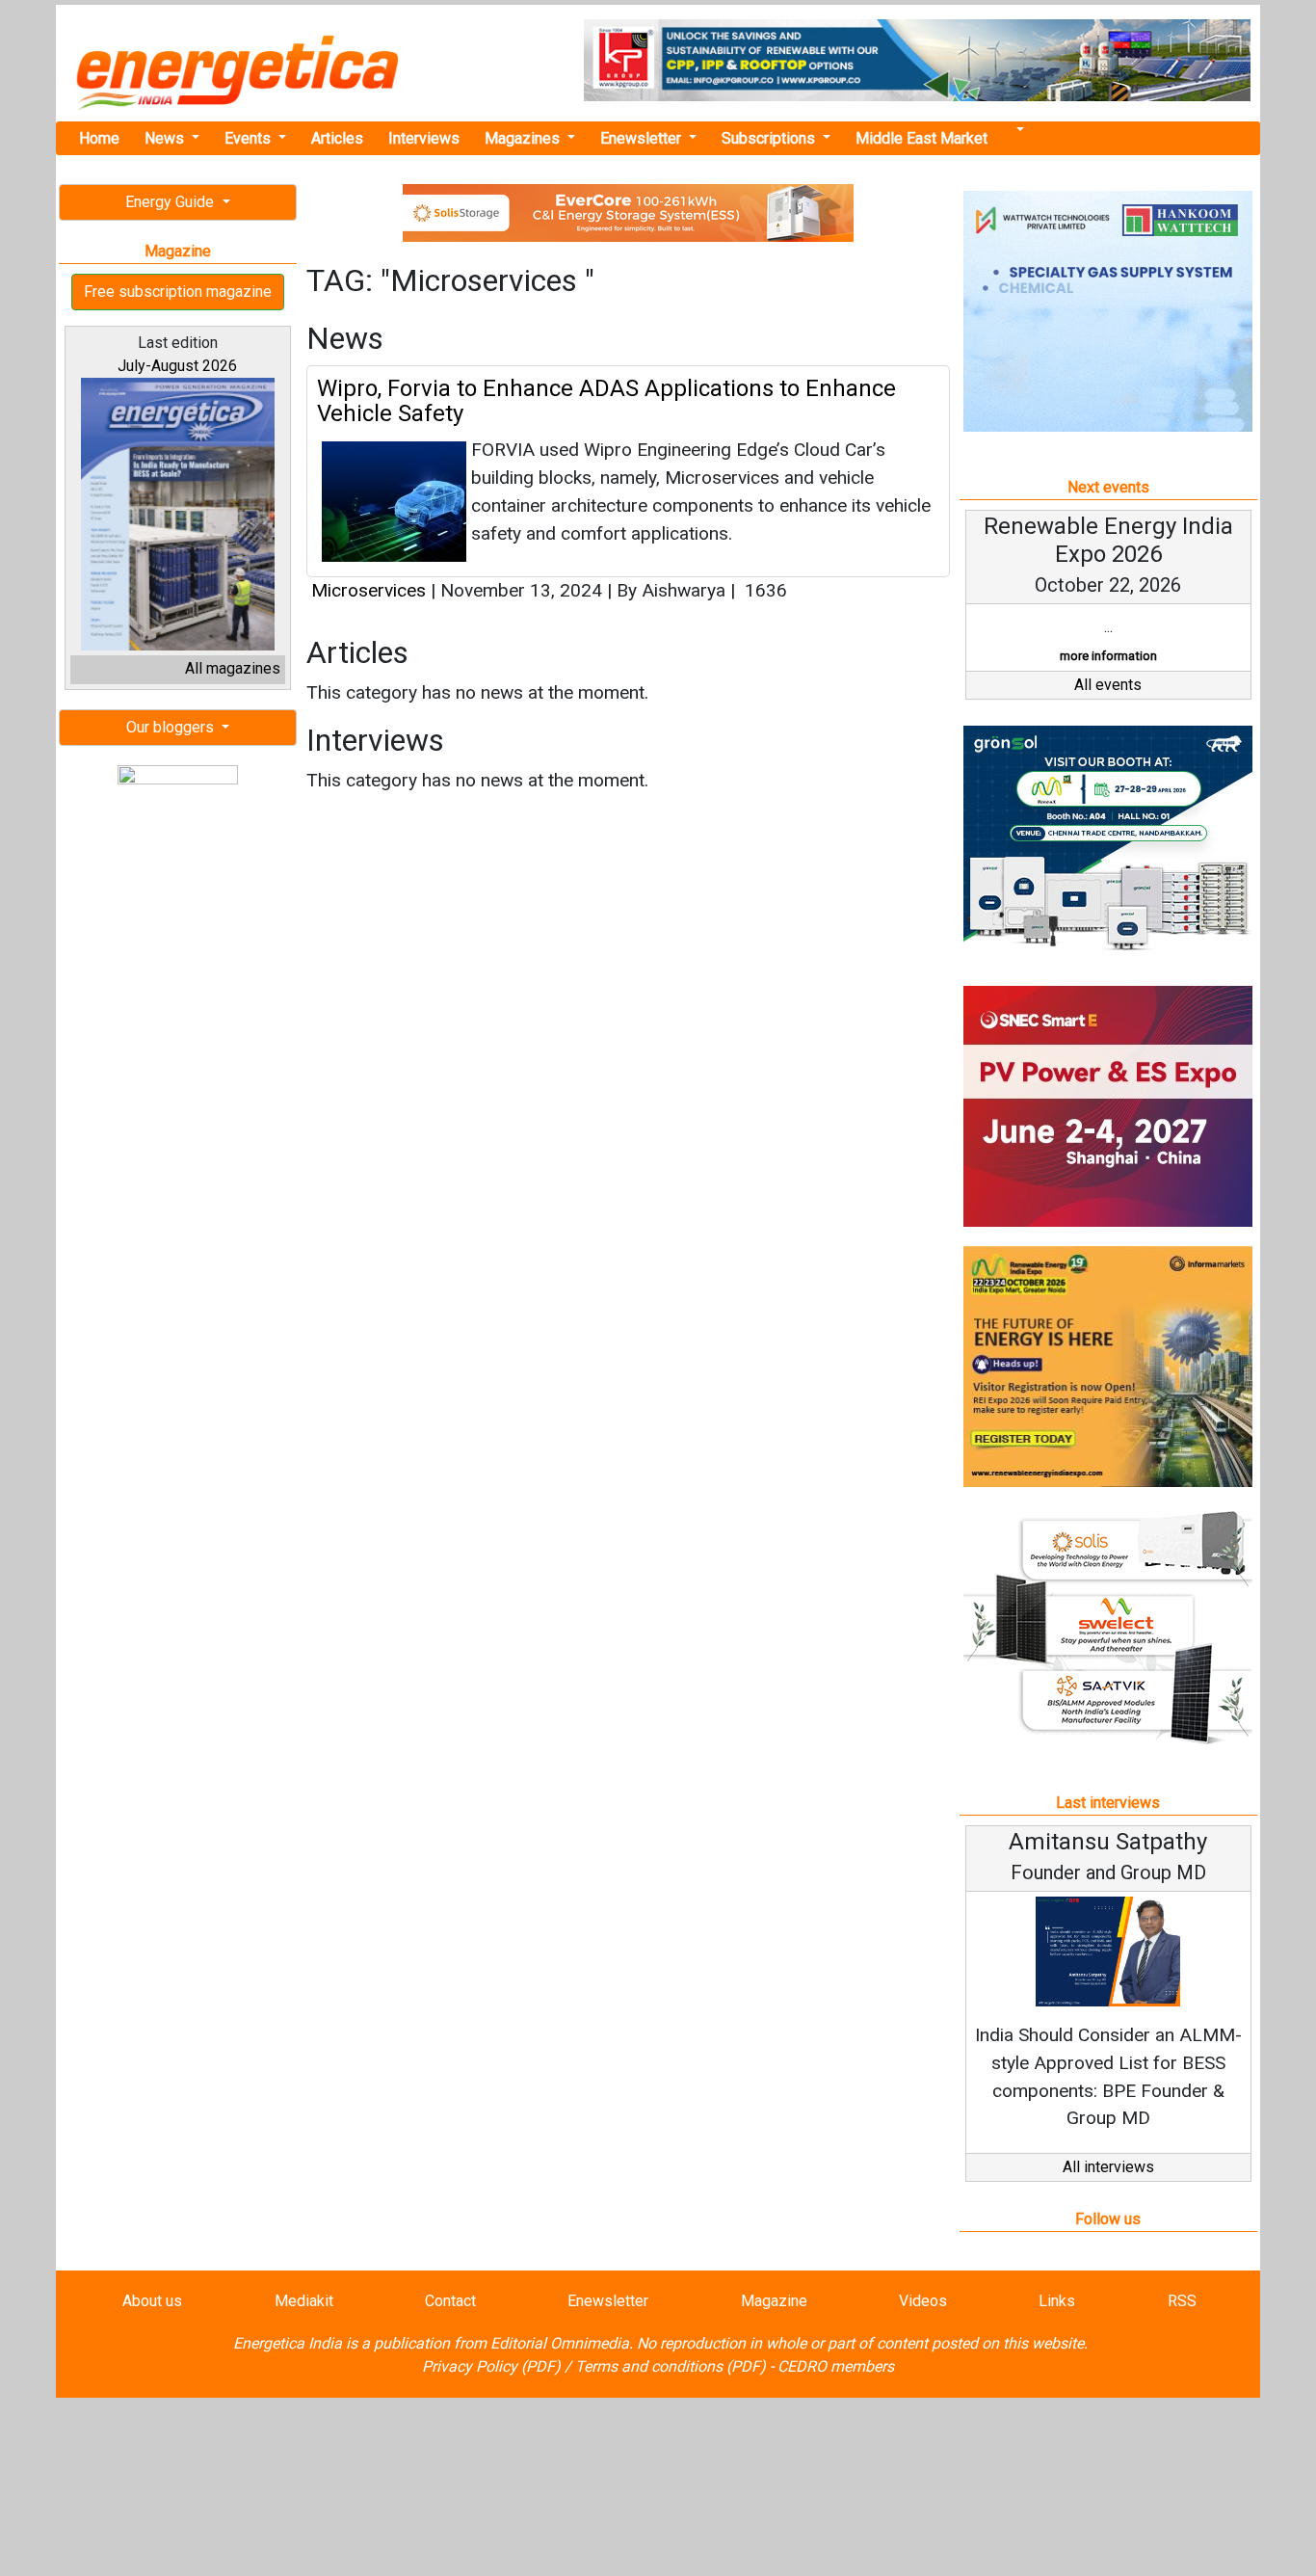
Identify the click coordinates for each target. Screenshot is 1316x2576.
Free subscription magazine (178, 292)
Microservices (371, 590)
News (166, 138)
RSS (1182, 2301)
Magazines (524, 138)
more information (1108, 656)
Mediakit (304, 2301)
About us (152, 2301)
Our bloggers (172, 727)
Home (99, 138)
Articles (337, 138)
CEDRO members (836, 2366)
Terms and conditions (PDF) (671, 2366)
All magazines (233, 668)
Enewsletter (643, 138)
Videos (923, 2301)
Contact (450, 2301)
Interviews (424, 138)
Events (250, 138)
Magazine (774, 2301)
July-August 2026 (177, 366)
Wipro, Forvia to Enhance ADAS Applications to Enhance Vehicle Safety (606, 401)
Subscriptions (770, 138)
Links (1057, 2301)
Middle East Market (921, 138)
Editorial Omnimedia (560, 2343)
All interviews (1108, 2167)
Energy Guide (171, 202)
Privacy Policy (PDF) (491, 2366)
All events (1108, 685)
